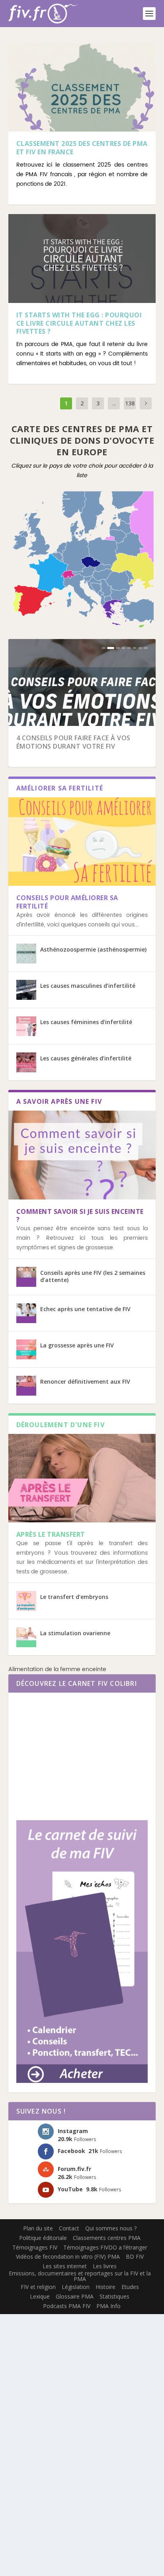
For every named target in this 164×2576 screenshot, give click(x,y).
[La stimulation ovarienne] (26, 1637)
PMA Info (108, 2306)
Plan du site (38, 2228)
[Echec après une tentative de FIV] (26, 1313)
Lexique (40, 2296)
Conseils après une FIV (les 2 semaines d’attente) (93, 1276)
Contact (69, 2228)
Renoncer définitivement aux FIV (85, 1381)
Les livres (105, 2266)
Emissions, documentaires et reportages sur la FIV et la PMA (80, 2276)
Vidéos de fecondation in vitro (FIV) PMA (68, 2256)
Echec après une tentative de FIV (85, 1309)
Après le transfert (51, 1534)
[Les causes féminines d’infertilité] (26, 1026)
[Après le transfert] (82, 1478)
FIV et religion (38, 2287)
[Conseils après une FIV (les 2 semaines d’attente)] (26, 1277)
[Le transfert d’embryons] (26, 1601)
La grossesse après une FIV (77, 1345)
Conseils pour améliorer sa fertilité (67, 902)
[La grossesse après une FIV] (26, 1349)
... (114, 403)
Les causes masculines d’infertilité (88, 986)
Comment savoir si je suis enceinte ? (80, 1216)
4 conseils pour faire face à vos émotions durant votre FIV (73, 742)
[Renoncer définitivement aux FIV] (26, 1386)
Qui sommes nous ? (111, 2228)
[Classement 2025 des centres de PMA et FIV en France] (82, 87)
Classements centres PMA (107, 2238)
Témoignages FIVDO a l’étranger (105, 2247)
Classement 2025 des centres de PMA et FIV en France (82, 148)
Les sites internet (65, 2266)
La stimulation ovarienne (75, 1633)
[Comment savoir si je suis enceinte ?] (82, 1155)
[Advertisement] (82, 1752)
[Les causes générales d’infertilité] (26, 1062)
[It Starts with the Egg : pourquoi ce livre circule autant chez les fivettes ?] (82, 258)
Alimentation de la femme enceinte (57, 1669)
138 (130, 403)
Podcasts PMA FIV (67, 2306)
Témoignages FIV (35, 2247)
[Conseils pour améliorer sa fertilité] (82, 842)
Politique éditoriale (43, 2238)
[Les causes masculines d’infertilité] (26, 990)
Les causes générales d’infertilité (86, 1058)
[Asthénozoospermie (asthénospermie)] (26, 954)
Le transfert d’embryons (74, 1597)
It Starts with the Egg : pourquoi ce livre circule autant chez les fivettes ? (79, 323)
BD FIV (135, 2256)
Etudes (130, 2287)
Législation (76, 2287)
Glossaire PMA (75, 2296)
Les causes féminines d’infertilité (86, 1022)
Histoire (105, 2287)
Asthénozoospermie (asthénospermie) (93, 949)
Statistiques (114, 2296)
